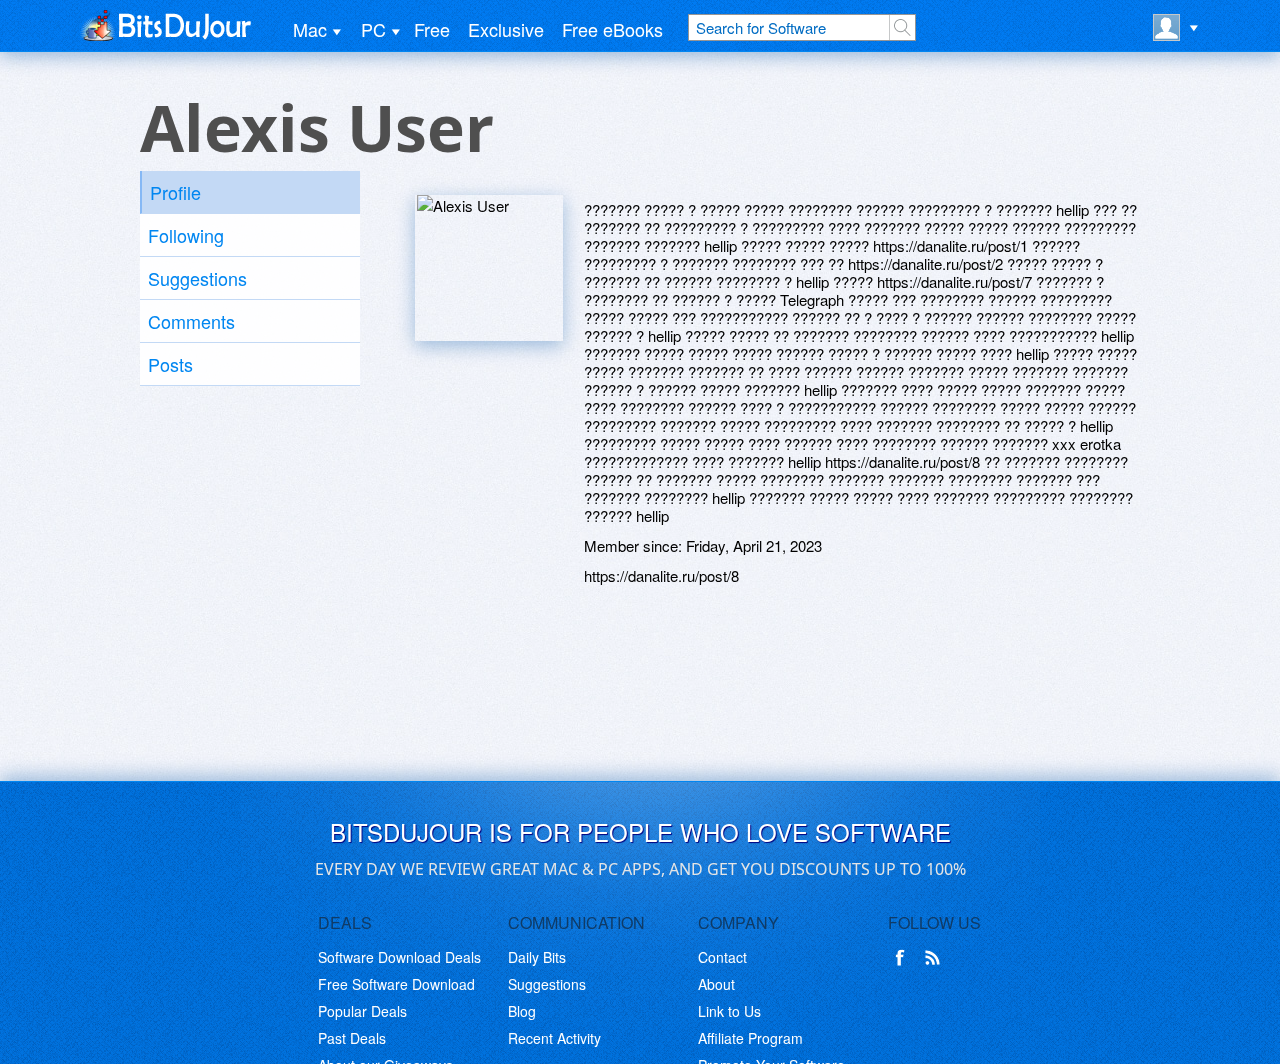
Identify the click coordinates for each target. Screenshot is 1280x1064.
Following (186, 235)
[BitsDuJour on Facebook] (904, 958)
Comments (191, 321)
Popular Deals (362, 1011)
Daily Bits (537, 957)
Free (432, 29)
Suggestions (197, 278)
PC (373, 29)
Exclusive (506, 29)
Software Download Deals (399, 957)
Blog (522, 1011)
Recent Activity (554, 1038)
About (716, 984)
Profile (175, 192)
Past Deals (352, 1038)
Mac (310, 29)
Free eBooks (612, 29)
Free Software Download (396, 984)
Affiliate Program (750, 1038)
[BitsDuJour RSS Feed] (936, 958)
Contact (722, 957)
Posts (170, 364)
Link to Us (729, 1011)
